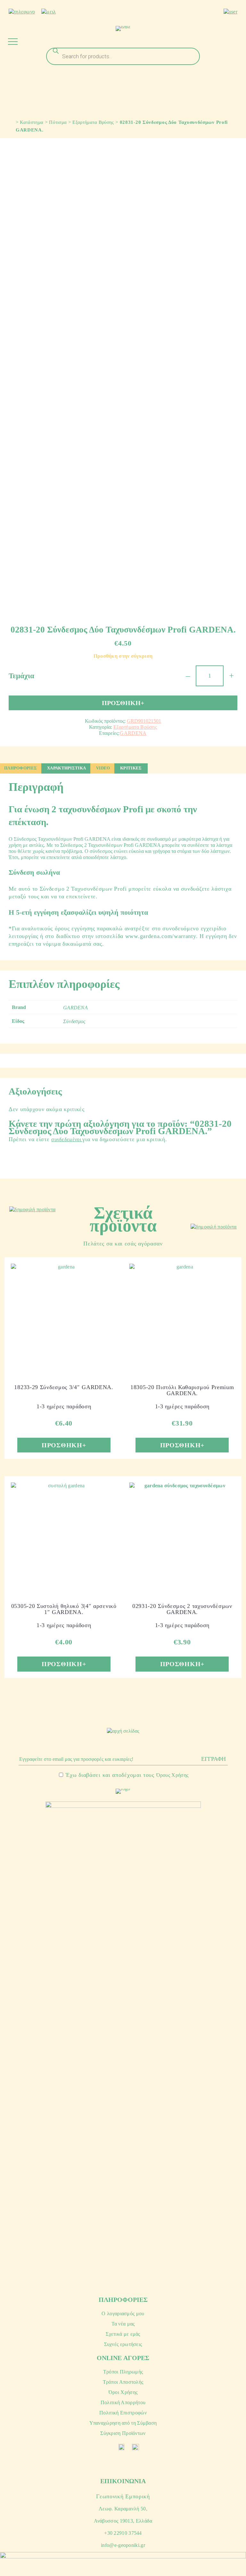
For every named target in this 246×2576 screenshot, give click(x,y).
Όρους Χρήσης (172, 1775)
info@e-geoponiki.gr (123, 2545)
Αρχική (10, 121)
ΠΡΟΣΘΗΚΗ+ (123, 703)
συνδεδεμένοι (67, 1139)
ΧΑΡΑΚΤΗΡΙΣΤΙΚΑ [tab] (66, 768)
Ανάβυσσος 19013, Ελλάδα (123, 2521)
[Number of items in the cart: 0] (235, 28)
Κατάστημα (32, 122)
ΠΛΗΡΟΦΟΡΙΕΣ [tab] (20, 768)
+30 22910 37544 (123, 2533)
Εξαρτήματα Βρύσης (93, 122)
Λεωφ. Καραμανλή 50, (123, 2509)
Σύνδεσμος (74, 1021)
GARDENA (133, 733)
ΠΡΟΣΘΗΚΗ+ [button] (64, 1445)
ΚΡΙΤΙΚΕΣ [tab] (131, 768)
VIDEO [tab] (103, 768)
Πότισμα (58, 122)
